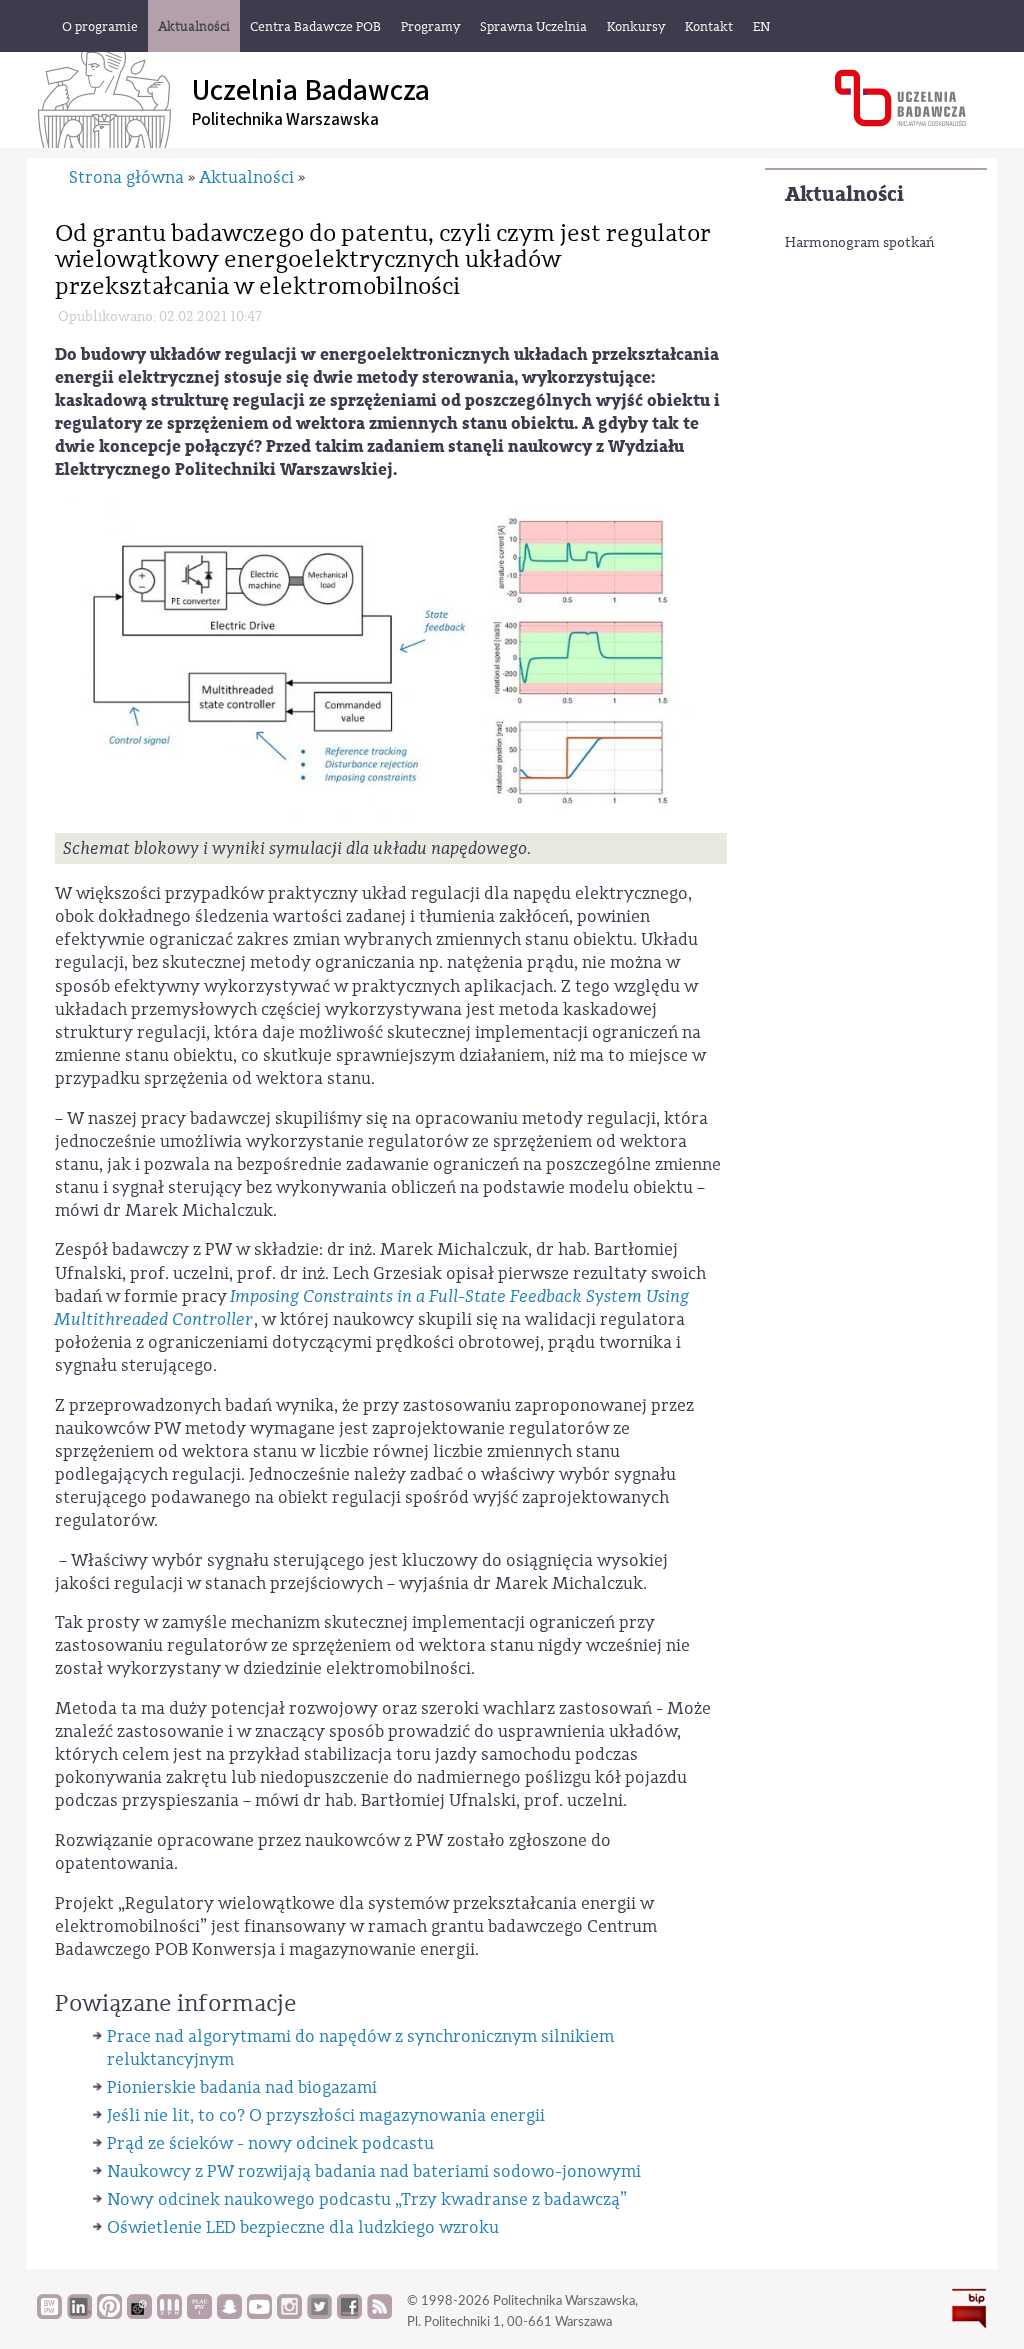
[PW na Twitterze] (319, 2314)
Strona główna (126, 177)
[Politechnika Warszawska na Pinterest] (109, 2314)
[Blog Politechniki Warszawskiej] (199, 2314)
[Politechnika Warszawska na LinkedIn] (79, 2314)
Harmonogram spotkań (859, 243)
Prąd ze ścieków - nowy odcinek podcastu (270, 2143)
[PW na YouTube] (259, 2314)
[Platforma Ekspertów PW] (139, 2314)
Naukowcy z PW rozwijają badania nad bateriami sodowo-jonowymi (374, 2171)
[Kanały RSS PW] (379, 2314)
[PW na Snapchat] (229, 2314)
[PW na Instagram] (289, 2314)
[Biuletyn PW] (169, 2314)
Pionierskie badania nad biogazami (242, 2087)
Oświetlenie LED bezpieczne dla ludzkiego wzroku (303, 2227)
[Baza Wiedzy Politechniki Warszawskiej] (49, 2314)
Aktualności (844, 194)
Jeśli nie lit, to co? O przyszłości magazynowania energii (326, 2115)
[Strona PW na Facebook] (349, 2314)
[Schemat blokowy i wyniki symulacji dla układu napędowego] (391, 662)
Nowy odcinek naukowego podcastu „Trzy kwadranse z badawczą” (367, 2199)
